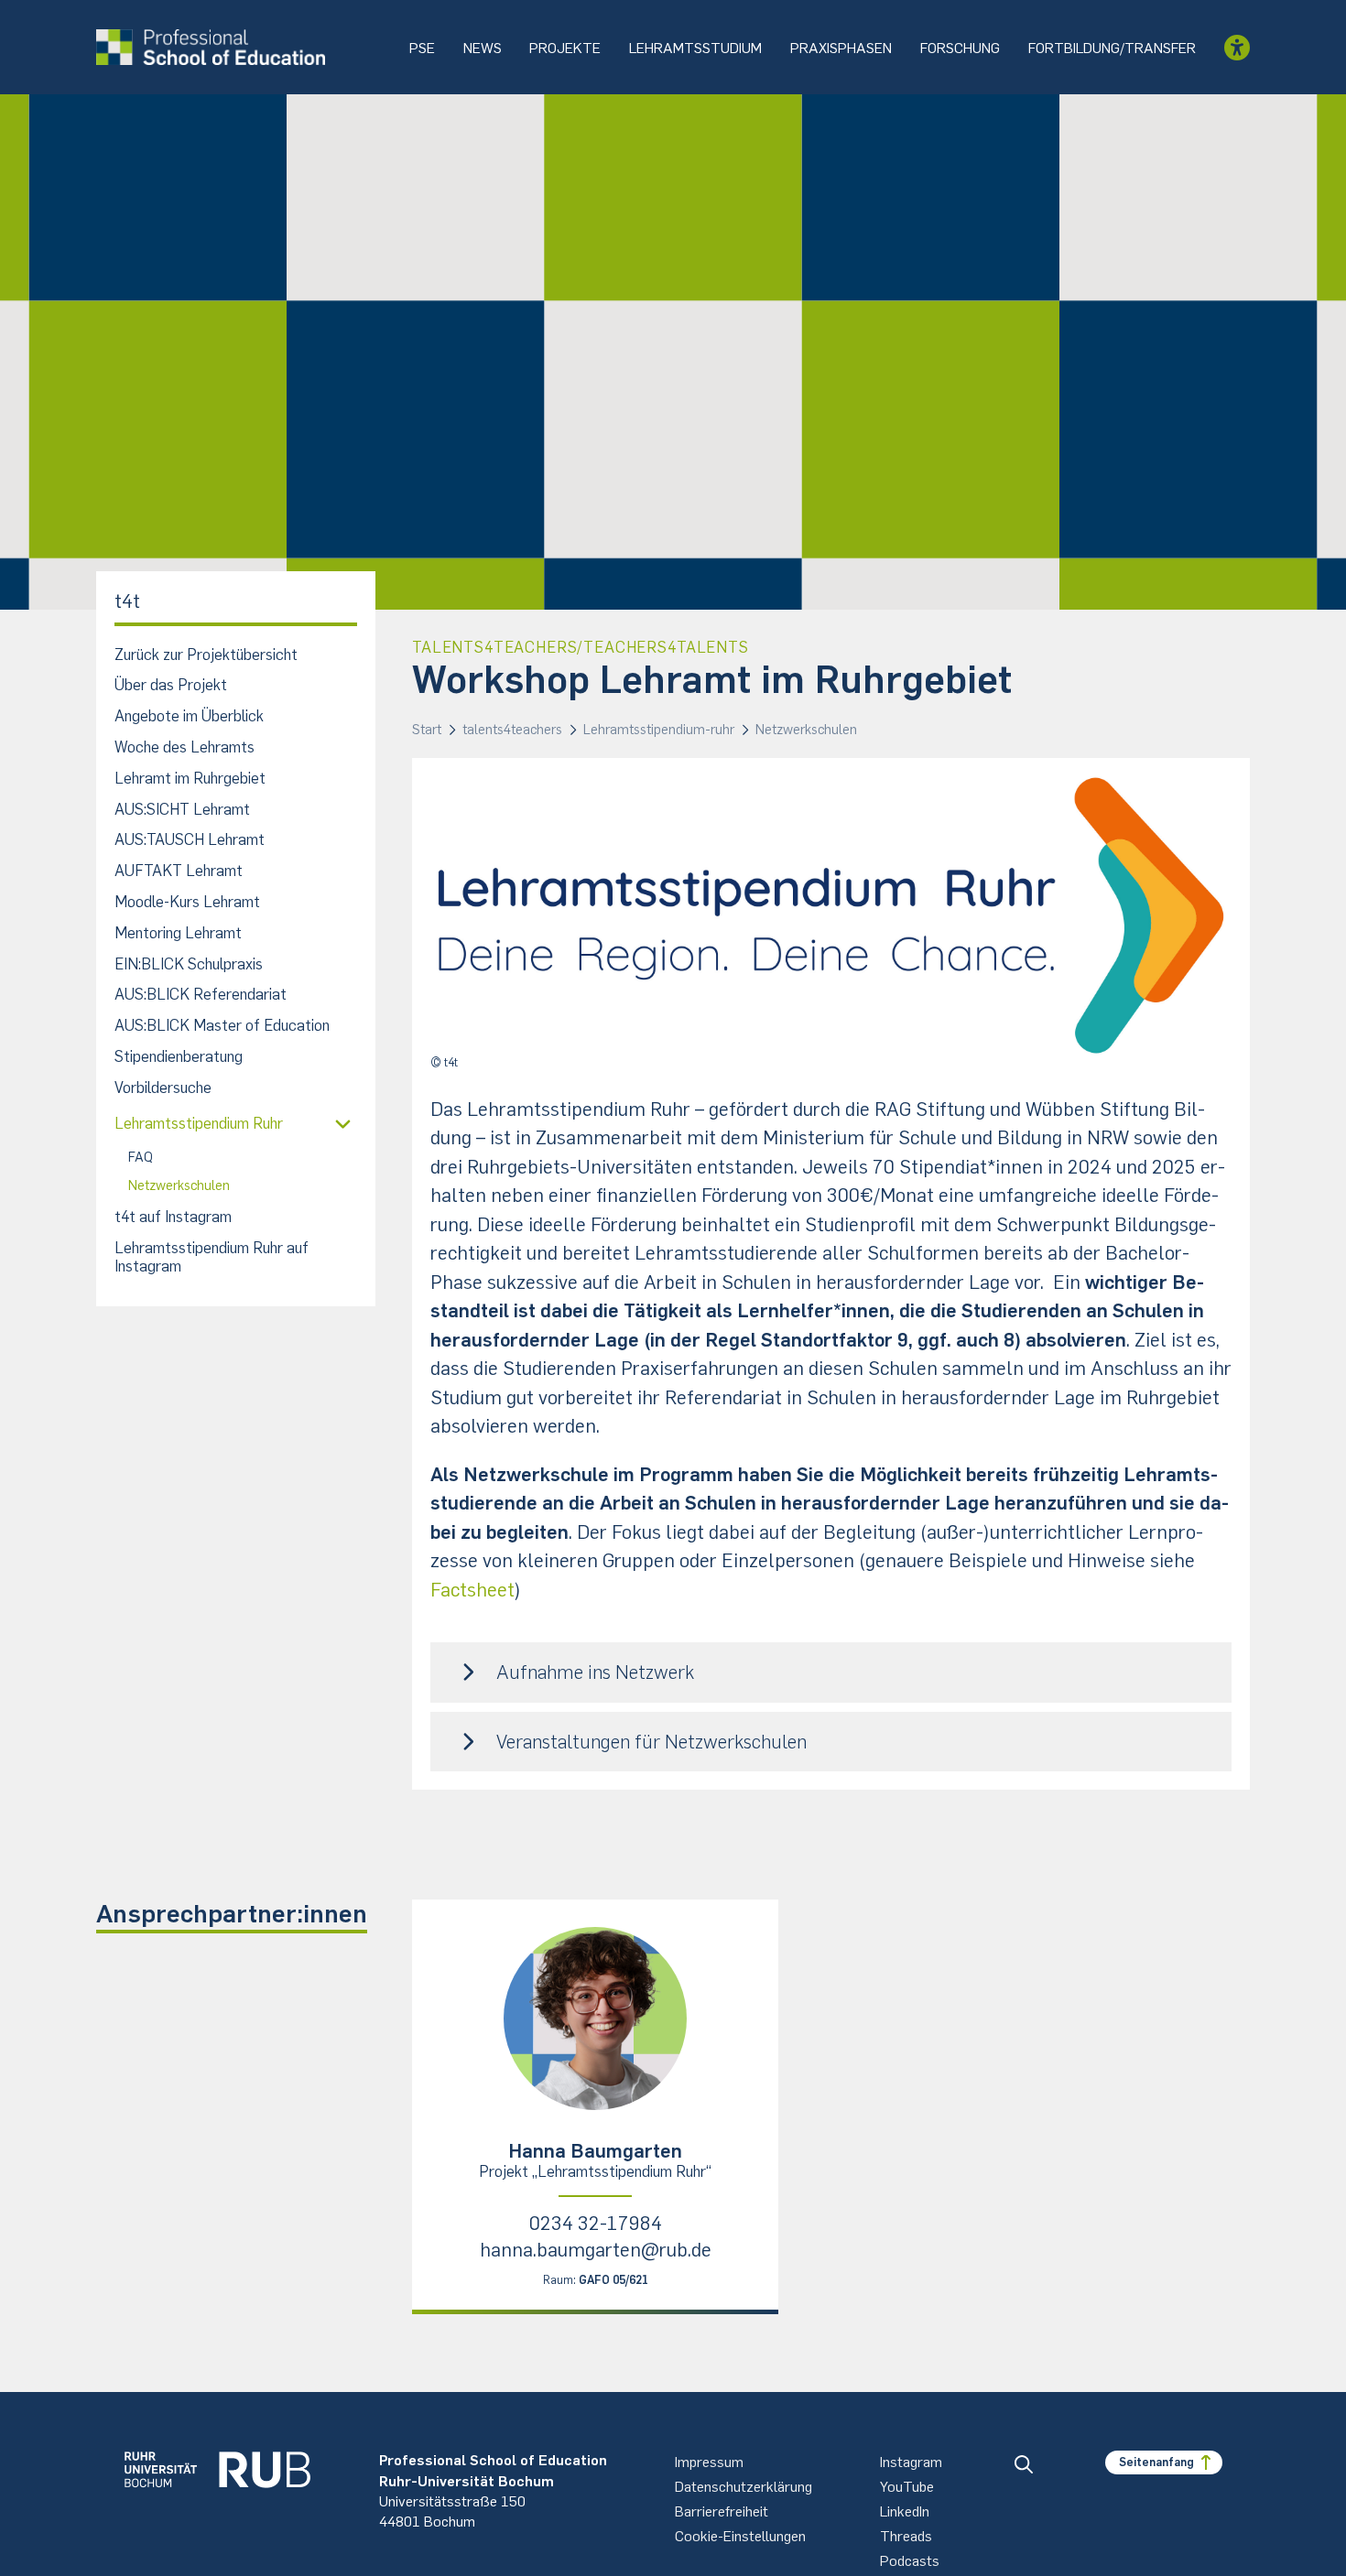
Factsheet (472, 1590)
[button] (831, 1672)
